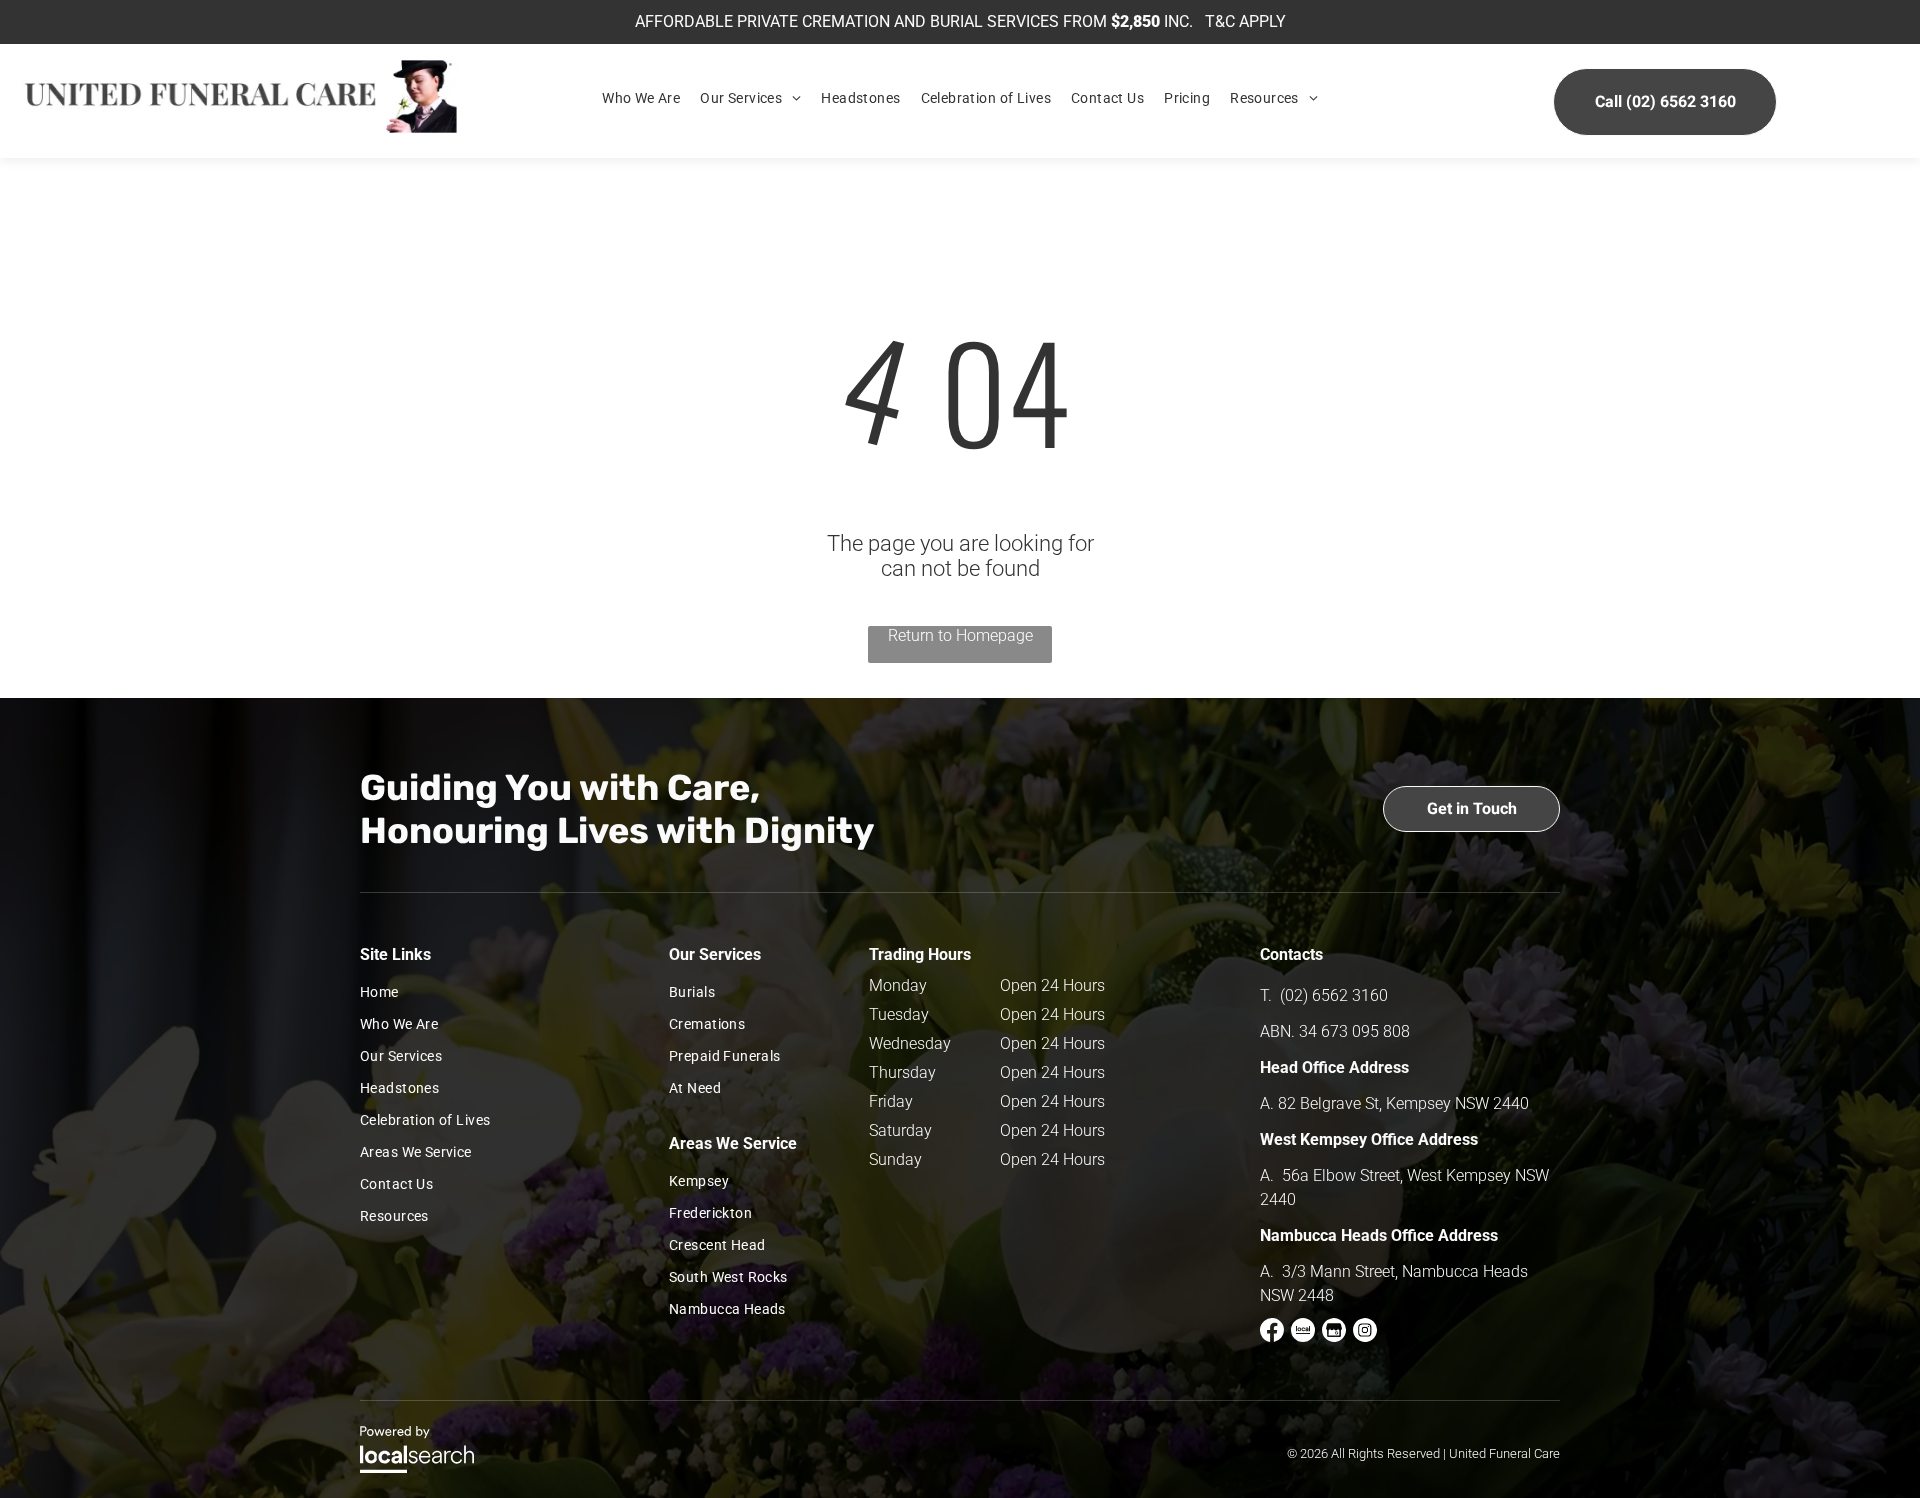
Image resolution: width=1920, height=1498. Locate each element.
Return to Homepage (960, 635)
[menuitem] (641, 98)
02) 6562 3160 (1336, 995)
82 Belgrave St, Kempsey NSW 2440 (1403, 1103)
